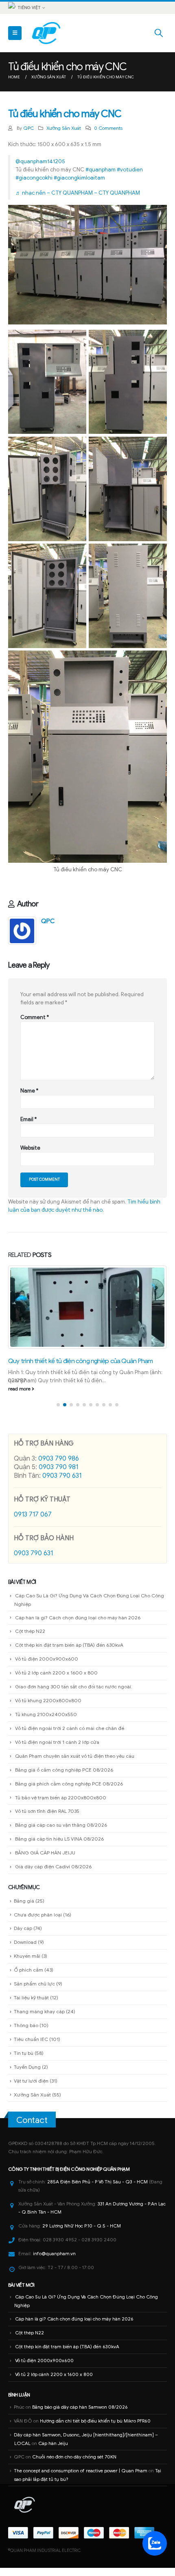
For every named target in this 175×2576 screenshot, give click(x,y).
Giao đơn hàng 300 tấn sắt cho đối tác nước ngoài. (74, 1611)
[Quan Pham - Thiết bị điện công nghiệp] (47, 33)
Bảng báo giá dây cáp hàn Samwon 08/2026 (80, 2332)
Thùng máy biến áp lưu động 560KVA (57, 1269)
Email (28, 1119)
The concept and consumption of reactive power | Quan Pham (81, 2395)
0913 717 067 (33, 1439)
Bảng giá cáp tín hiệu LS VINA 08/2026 (59, 1764)
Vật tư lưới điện (31, 2005)
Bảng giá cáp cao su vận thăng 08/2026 (61, 1750)
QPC (28, 128)
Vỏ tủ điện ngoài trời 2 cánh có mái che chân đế (70, 1653)
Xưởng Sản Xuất (64, 128)
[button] (58, 1329)
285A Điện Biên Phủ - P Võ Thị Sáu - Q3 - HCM (97, 2107)
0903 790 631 (62, 1400)
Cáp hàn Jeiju (53, 2368)
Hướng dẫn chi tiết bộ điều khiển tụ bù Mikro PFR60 (95, 2345)
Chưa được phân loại (38, 1839)
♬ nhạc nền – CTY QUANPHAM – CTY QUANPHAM (78, 193)
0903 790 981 (58, 1392)
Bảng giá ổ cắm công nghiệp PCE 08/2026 (64, 1694)
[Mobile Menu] (15, 33)
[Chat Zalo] (155, 2543)
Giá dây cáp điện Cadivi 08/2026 (53, 1791)
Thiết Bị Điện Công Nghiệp (72, 2094)
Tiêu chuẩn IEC (31, 1964)
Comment (35, 1017)
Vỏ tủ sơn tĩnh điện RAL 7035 (47, 1736)
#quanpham (101, 170)
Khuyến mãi (27, 1881)
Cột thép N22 (30, 1556)
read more (20, 1313)
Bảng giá (24, 1825)
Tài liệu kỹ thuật (31, 1922)
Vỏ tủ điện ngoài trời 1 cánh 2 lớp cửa (57, 1667)
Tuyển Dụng (27, 1991)
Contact (32, 2045)
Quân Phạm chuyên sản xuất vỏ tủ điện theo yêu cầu (75, 1680)
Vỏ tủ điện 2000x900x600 (47, 1584)
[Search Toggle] (159, 33)
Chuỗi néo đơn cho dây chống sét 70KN (74, 2381)
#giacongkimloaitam (79, 178)
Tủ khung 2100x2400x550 (46, 1639)
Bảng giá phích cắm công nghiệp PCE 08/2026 (69, 1708)
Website (30, 1148)
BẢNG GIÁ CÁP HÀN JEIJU (45, 1778)
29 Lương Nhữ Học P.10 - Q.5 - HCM (82, 2151)
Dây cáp (23, 1853)
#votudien (130, 170)
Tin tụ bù (24, 1978)
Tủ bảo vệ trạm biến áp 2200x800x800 (61, 1722)
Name (29, 1091)
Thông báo (26, 1950)
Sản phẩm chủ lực (34, 1909)
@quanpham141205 (40, 161)
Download (25, 1867)
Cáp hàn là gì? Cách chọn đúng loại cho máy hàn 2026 (78, 1542)
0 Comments (108, 128)
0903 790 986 (59, 1383)
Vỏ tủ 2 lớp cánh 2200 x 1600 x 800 (56, 1598)
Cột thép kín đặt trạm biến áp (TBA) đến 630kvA (69, 1570)
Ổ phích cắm (28, 1895)
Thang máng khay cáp (39, 1936)
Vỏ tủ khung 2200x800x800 (48, 1625)
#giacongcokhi (34, 178)
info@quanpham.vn (54, 2178)
